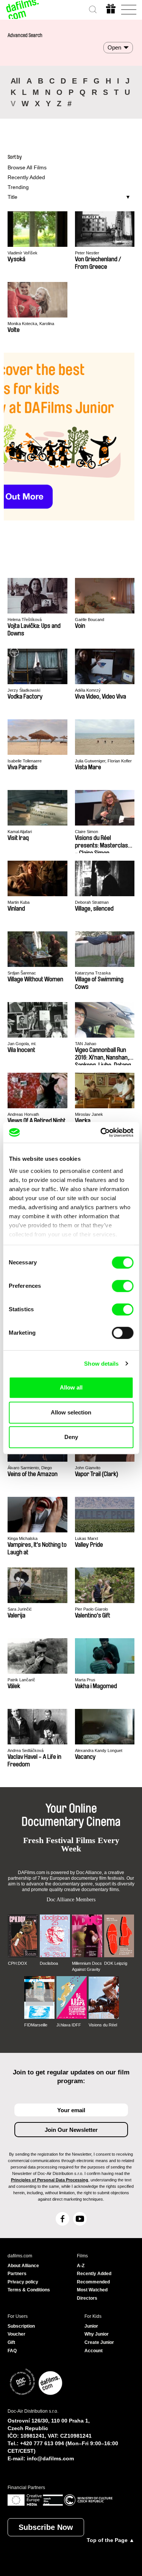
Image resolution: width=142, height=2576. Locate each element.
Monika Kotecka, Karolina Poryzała (31, 324)
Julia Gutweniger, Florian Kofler (103, 761)
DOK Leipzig (116, 1963)
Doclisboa (49, 1963)
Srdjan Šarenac (22, 973)
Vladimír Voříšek (23, 253)
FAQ (12, 2351)
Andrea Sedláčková (26, 1750)
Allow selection (71, 1412)
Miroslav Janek (89, 1114)
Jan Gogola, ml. (22, 1044)
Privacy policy (23, 2282)
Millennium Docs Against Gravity (87, 1966)
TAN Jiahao (86, 1044)
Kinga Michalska (23, 1538)
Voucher (16, 2334)
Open (114, 47)
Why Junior (97, 2334)
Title (12, 197)
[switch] (122, 1286)
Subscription (21, 2326)
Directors (87, 2298)
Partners (17, 2274)
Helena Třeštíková (25, 620)
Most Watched (92, 2290)
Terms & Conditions (29, 2290)
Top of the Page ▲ (111, 2540)
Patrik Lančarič (21, 1680)
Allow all (71, 1387)
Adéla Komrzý (88, 690)
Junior (91, 2326)
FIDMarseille (36, 2025)
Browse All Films (27, 167)
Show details (101, 1364)
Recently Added (26, 177)
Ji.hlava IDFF (69, 2025)
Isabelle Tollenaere (25, 761)
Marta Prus (85, 1680)
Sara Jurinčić (20, 1609)
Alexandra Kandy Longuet (99, 1750)
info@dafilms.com (50, 2458)
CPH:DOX (17, 1963)
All (16, 81)
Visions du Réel (103, 2025)
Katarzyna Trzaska (93, 973)
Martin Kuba (19, 902)
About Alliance (23, 2266)
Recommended (93, 2282)
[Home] (23, 9)
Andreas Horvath (23, 1114)
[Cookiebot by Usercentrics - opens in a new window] (101, 1132)
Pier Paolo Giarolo (91, 1609)
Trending (18, 187)
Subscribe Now (46, 2527)
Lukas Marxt (87, 1538)
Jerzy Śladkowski (24, 690)
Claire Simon (87, 832)
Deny (71, 1437)
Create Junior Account (99, 2347)
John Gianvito (88, 1468)
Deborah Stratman (92, 902)
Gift (11, 2342)
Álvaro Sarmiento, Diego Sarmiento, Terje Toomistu (31, 1468)
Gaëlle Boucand (90, 620)
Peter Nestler (87, 253)
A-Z (81, 2266)
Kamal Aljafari (20, 832)
